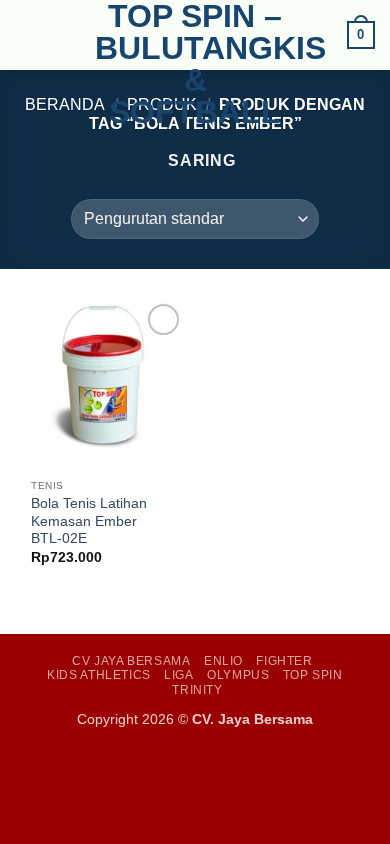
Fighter (284, 661)
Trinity (197, 690)
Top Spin (313, 675)
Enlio (223, 661)
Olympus (238, 675)
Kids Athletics (99, 675)
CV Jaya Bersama (131, 661)
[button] (27, 34)
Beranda (65, 104)
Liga (178, 675)
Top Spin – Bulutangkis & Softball (195, 64)
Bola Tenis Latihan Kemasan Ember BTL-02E (89, 521)
